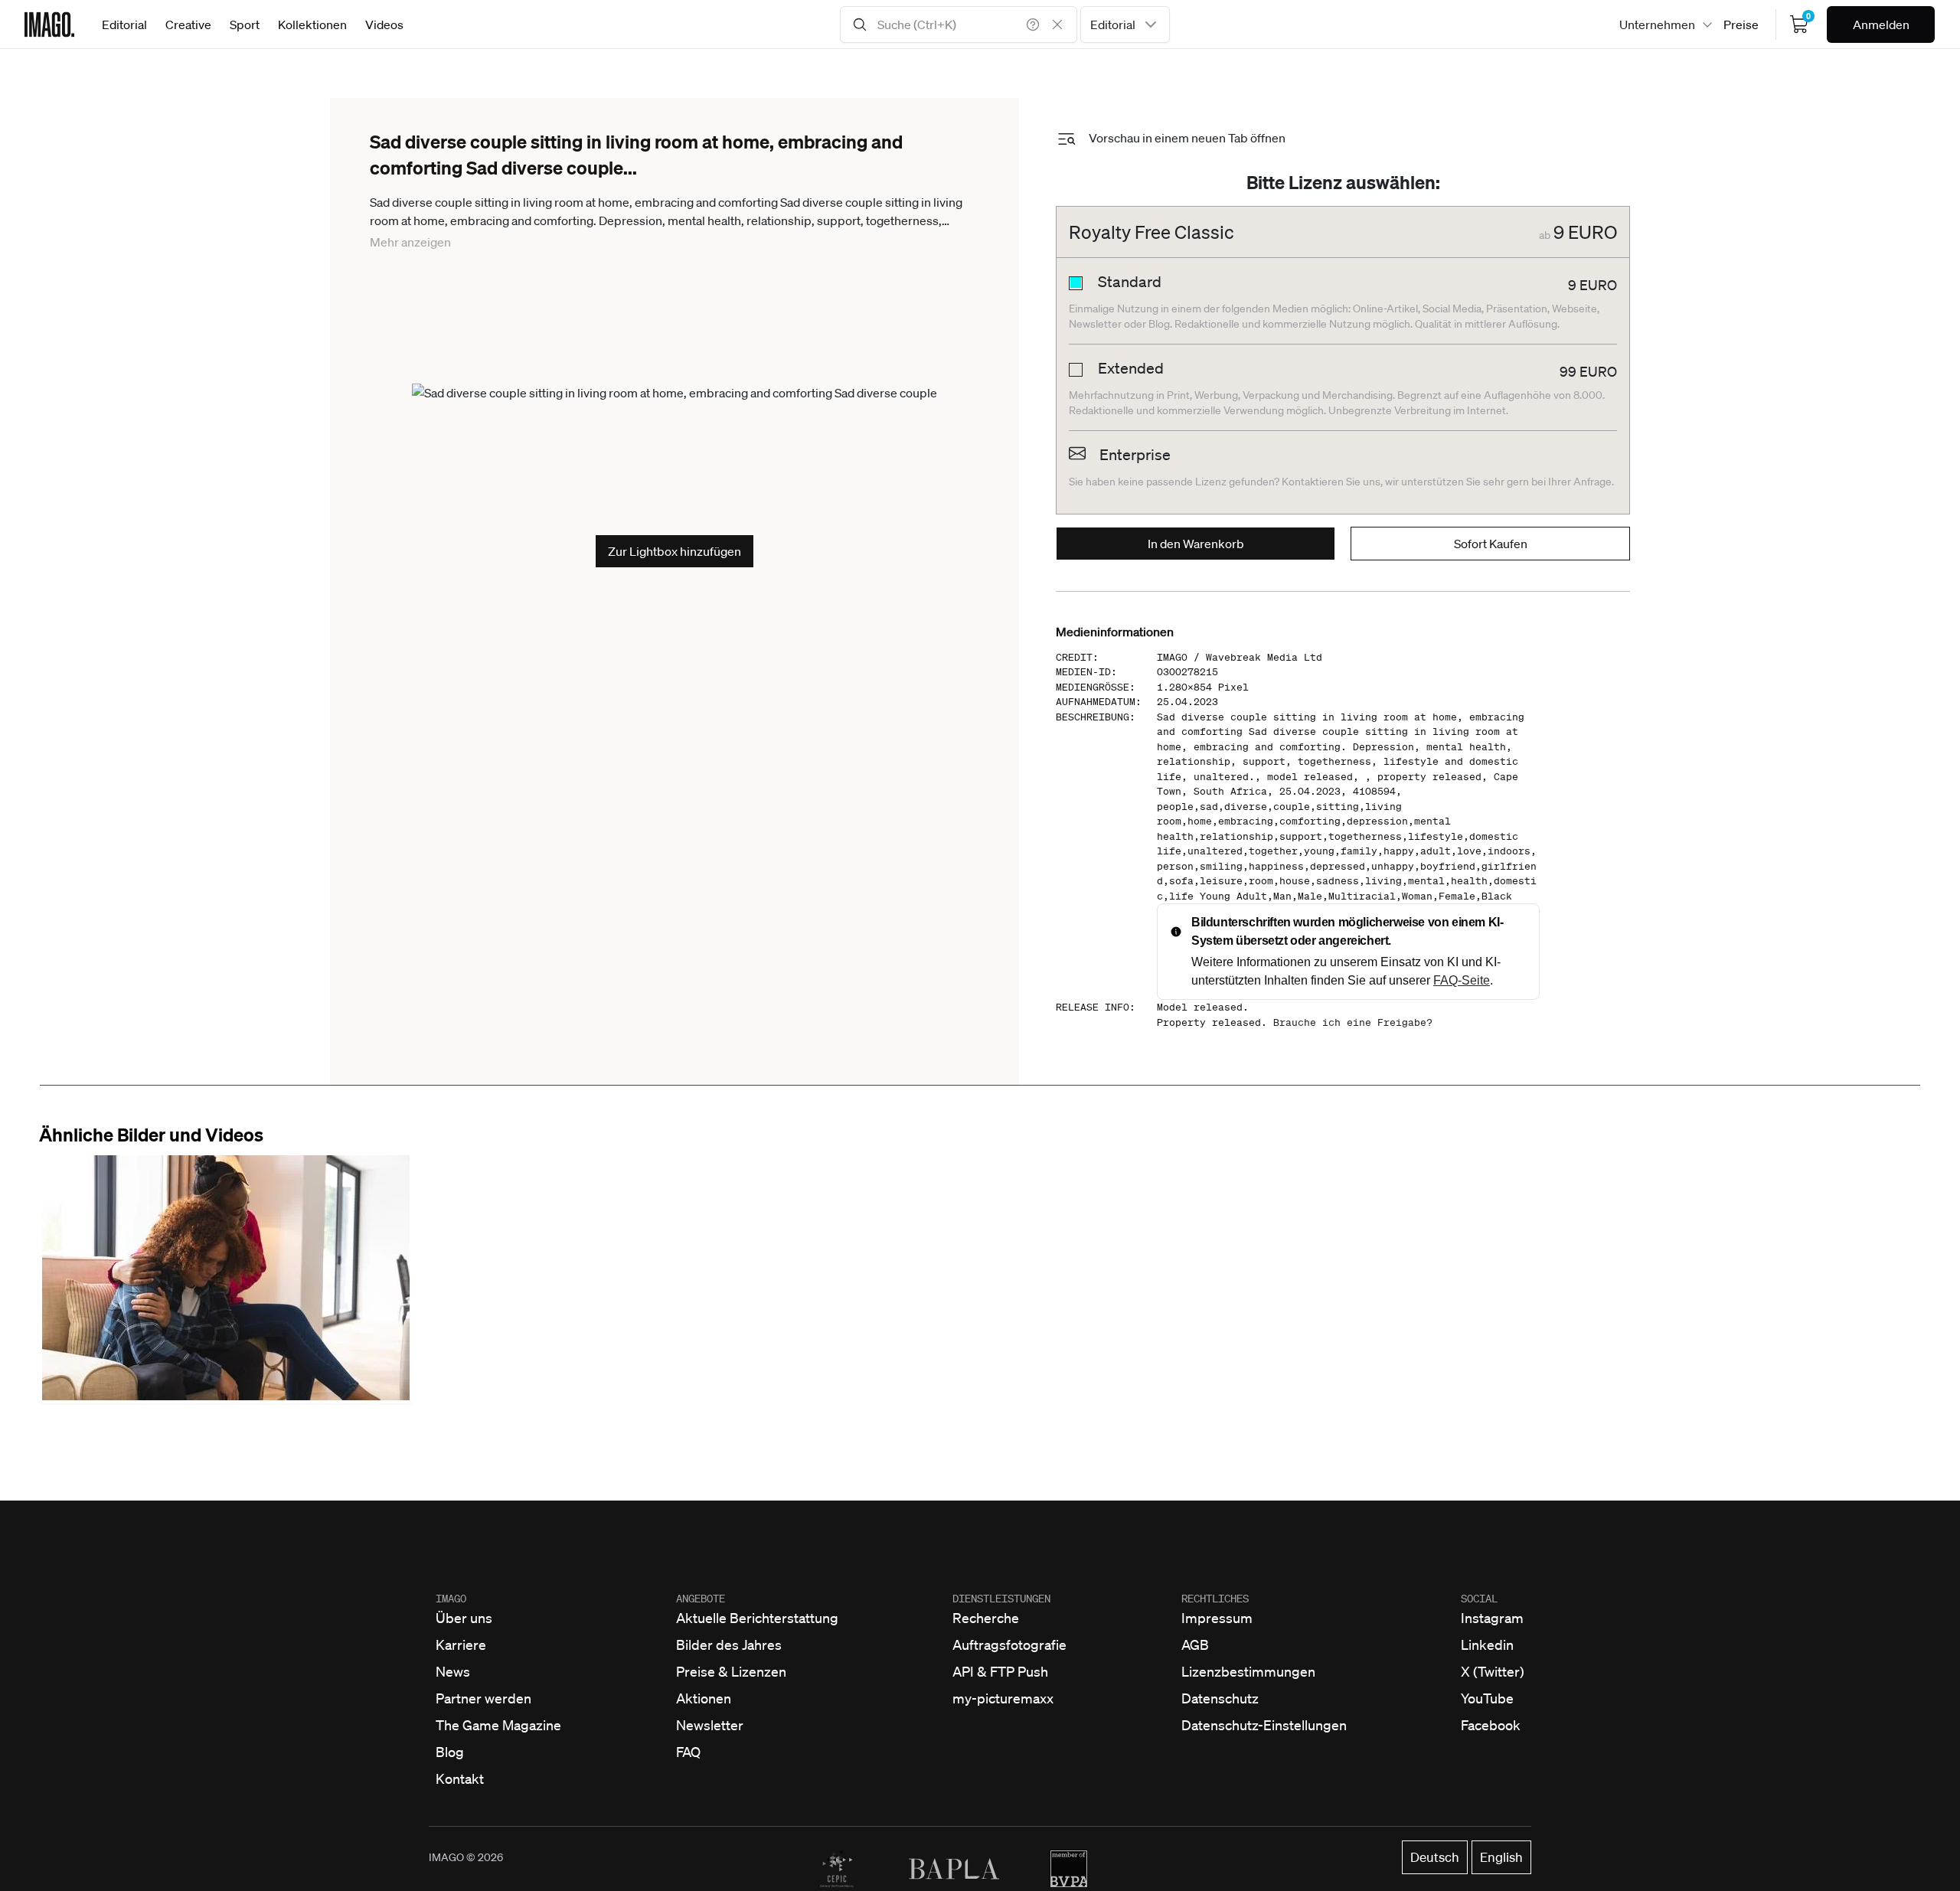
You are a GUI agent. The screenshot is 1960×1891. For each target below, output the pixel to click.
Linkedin (1487, 1644)
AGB (1195, 1644)
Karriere (461, 1644)
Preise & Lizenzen (731, 1671)
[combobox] (1125, 24)
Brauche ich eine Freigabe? (1353, 1022)
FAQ (688, 1752)
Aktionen (704, 1698)
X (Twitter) (1493, 1671)
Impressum (1217, 1618)
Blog (450, 1752)
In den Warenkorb (1196, 544)
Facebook (1491, 1725)
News (453, 1671)
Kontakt (460, 1778)
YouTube (1487, 1698)
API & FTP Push (1000, 1671)
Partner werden (483, 1698)
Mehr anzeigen (410, 242)
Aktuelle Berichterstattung (757, 1618)
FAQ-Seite (1462, 980)
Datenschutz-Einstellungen (1264, 1725)
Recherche (986, 1618)
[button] (226, 1278)
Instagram (1492, 1618)
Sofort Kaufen (1491, 544)
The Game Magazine (498, 1725)
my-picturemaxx (1003, 1698)
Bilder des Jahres (729, 1644)
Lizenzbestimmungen (1248, 1671)
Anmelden (1881, 24)
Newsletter (710, 1725)
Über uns (464, 1618)
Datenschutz (1220, 1698)
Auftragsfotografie (1009, 1644)
